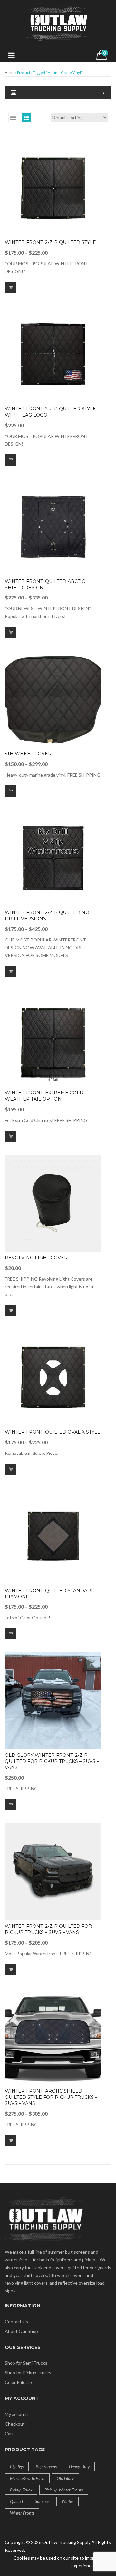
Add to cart (10, 1310)
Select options (10, 287)
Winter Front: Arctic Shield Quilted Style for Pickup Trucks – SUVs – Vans (51, 2097)
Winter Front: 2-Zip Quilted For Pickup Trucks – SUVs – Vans (48, 1929)
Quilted (16, 2501)
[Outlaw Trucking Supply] (58, 23)
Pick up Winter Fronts (64, 2490)
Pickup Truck (21, 2490)
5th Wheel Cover (28, 754)
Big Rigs (17, 2467)
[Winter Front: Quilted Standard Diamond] (53, 1536)
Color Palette (18, 2382)
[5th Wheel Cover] (53, 699)
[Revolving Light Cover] (53, 1203)
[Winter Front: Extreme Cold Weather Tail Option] (53, 1038)
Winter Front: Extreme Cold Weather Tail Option (44, 1096)
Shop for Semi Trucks (26, 2363)
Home (10, 72)
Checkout (15, 2424)
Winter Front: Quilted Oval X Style (53, 1432)
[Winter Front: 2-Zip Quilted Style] (53, 188)
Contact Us (16, 2322)
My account (17, 2414)
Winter (68, 2501)
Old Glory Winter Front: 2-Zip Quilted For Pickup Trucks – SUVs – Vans (52, 1761)
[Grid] (13, 117)
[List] (26, 117)
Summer (42, 2501)
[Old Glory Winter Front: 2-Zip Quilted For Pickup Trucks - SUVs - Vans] (53, 1701)
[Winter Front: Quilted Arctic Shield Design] (53, 527)
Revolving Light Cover (36, 1258)
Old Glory (65, 2478)
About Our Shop (21, 2331)
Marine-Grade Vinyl (27, 2478)
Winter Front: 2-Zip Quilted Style (50, 242)
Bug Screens (46, 2467)
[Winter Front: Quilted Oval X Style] (53, 1377)
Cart (9, 2434)
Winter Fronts (22, 2513)
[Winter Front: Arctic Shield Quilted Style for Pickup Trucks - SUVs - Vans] (53, 2037)
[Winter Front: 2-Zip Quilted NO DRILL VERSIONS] (53, 858)
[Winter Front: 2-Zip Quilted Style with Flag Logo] (53, 354)
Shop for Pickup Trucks (28, 2373)
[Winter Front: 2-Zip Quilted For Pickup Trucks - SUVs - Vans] (53, 1872)
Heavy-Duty (79, 2467)
